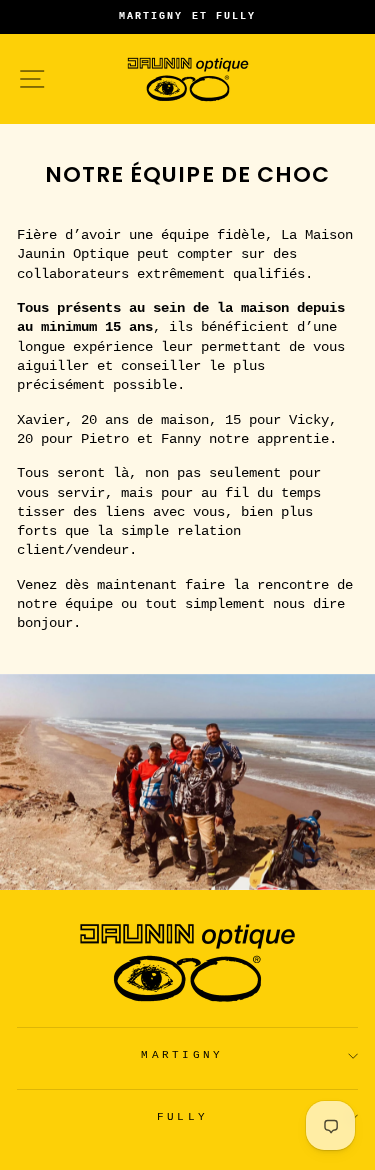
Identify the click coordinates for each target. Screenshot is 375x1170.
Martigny (182, 1055)
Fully (183, 1117)
